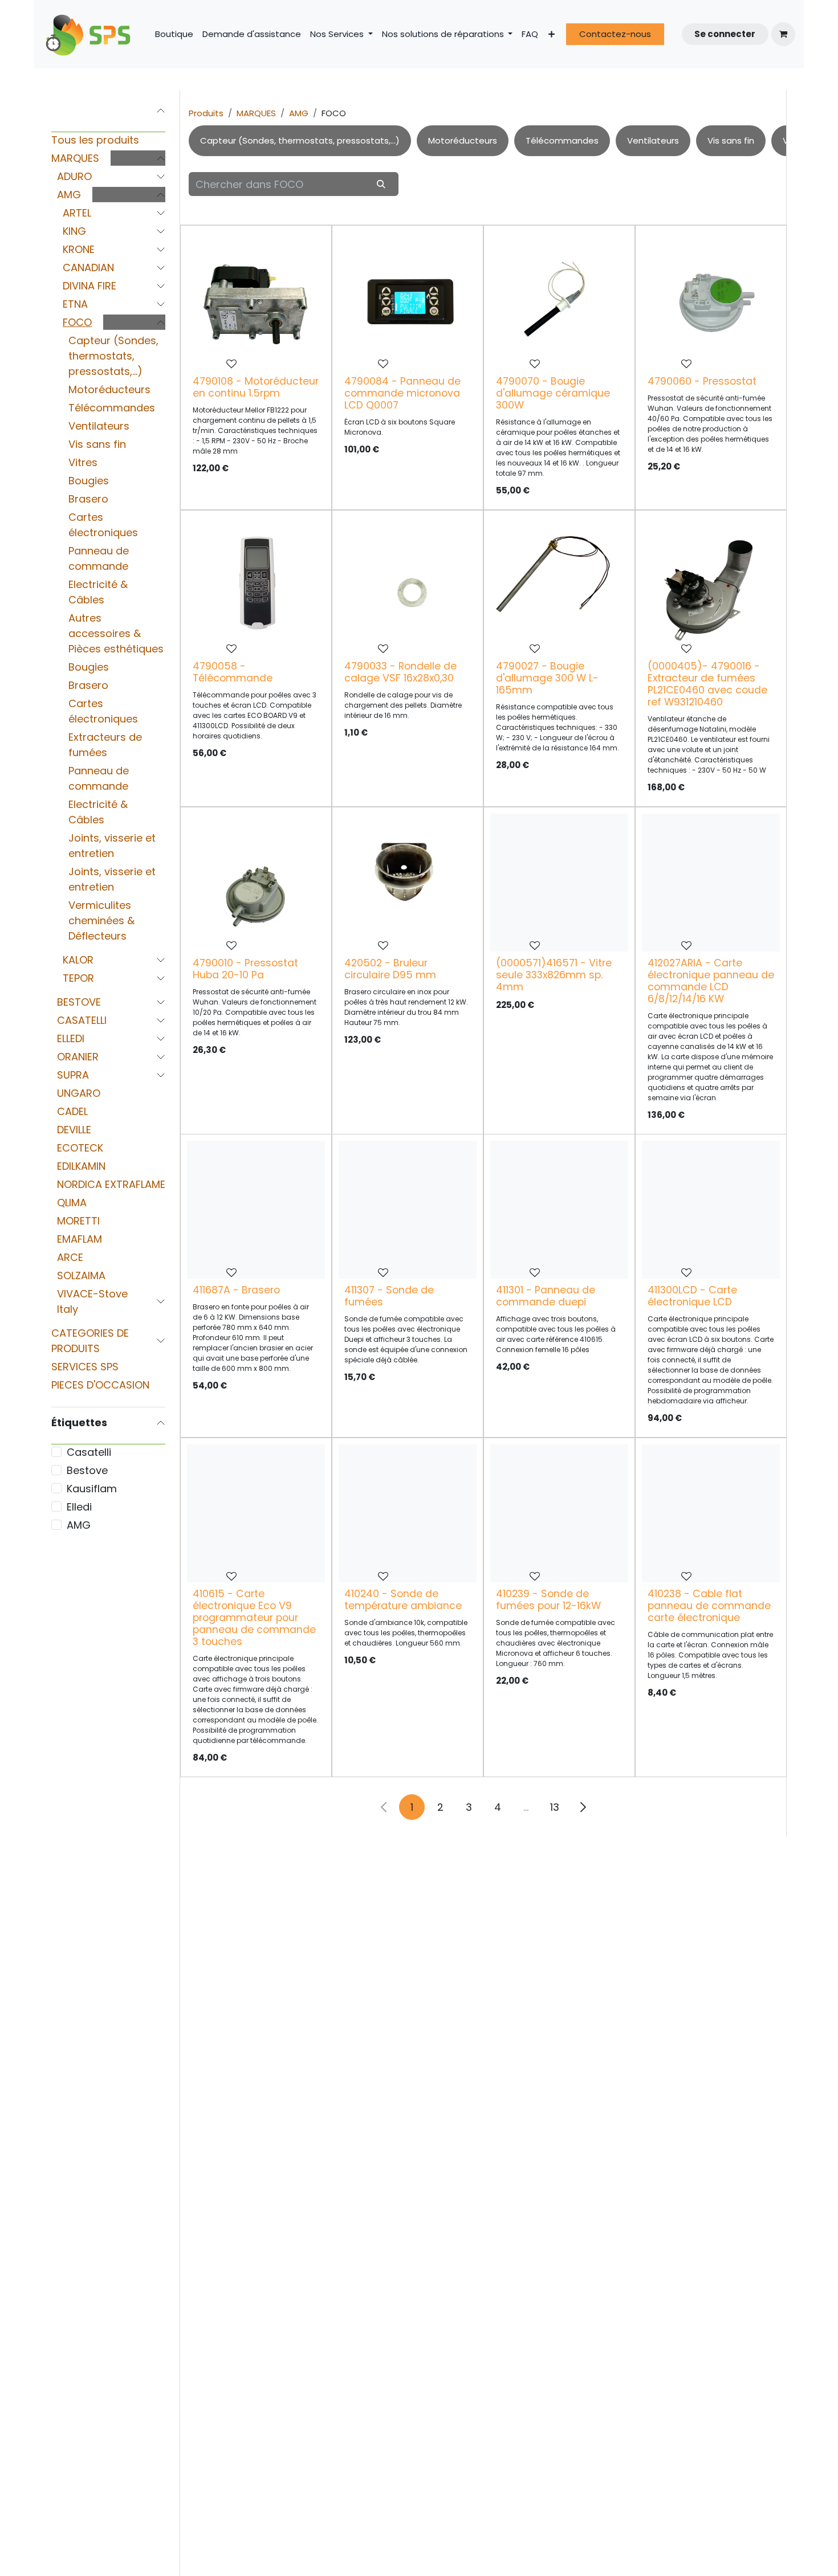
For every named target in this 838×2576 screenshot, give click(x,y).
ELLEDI (71, 1038)
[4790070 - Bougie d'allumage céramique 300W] (559, 301)
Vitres (83, 462)
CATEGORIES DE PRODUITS (90, 1341)
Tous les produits (95, 140)
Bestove (87, 1470)
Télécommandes (112, 408)
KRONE (79, 249)
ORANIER (78, 1057)
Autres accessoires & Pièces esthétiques (116, 633)
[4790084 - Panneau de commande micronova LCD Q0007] (408, 301)
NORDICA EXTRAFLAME (111, 1184)
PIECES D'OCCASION (100, 1385)
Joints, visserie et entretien (112, 846)
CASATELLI (82, 1020)
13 (555, 1807)
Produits (206, 113)
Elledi (79, 1507)
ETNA (75, 304)
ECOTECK (80, 1148)
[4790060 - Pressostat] (711, 301)
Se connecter (725, 34)
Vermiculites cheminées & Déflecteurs (101, 920)
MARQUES (75, 158)
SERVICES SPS (85, 1367)
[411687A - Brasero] (256, 1210)
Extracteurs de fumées (105, 745)
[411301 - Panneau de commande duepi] (559, 1210)
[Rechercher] (381, 184)
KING (74, 231)
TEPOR (78, 978)
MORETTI (78, 1221)
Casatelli (89, 1452)
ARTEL (77, 213)
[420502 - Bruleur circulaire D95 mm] (408, 883)
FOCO (77, 322)
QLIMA (72, 1203)
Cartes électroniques (103, 525)
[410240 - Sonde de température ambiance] (408, 1513)
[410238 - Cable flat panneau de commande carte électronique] (711, 1513)
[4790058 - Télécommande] (256, 586)
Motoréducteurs (109, 389)
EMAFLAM (80, 1239)
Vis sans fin (97, 444)
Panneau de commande (99, 558)
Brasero (88, 499)
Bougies (89, 481)
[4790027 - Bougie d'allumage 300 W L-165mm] (559, 586)
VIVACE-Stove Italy (92, 1301)
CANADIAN (88, 268)
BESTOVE (79, 1002)
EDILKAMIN (81, 1166)
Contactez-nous (615, 34)
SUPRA (73, 1075)
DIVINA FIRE (90, 286)
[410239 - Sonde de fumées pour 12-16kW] (559, 1513)
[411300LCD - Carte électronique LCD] (711, 1210)
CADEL (72, 1111)
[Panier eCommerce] (783, 34)
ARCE (70, 1257)
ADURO (74, 176)
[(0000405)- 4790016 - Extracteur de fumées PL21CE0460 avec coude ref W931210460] (711, 586)
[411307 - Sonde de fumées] (408, 1210)
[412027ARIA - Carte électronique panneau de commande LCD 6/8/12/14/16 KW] (711, 883)
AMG (69, 195)
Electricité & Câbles (98, 592)
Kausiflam (92, 1489)
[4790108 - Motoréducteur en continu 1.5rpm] (256, 301)
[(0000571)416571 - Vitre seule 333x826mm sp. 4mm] (559, 883)
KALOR (78, 960)
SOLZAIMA (81, 1275)
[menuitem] (174, 34)
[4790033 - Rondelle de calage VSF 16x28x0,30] (408, 586)
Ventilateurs (99, 426)
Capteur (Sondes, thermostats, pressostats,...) (113, 356)
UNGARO (79, 1093)
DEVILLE (74, 1130)
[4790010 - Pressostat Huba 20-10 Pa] (256, 883)
